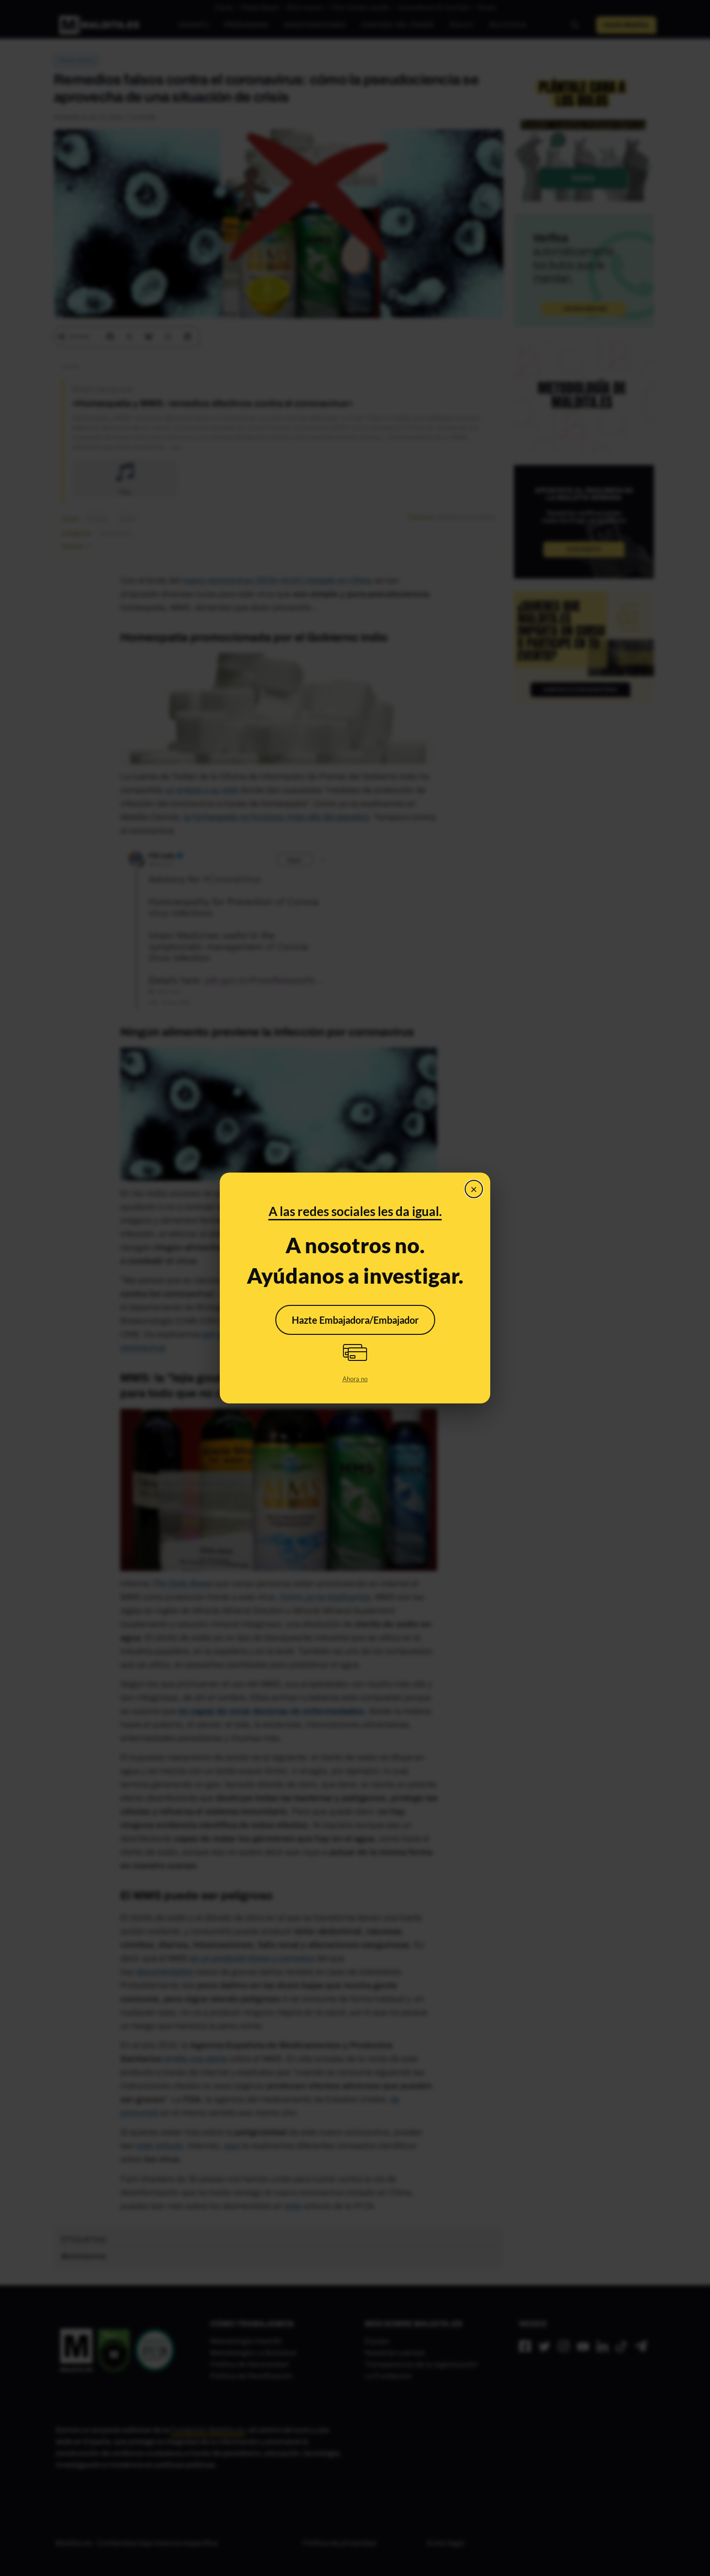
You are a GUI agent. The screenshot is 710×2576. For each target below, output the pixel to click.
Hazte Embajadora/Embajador (355, 1320)
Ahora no (355, 1379)
